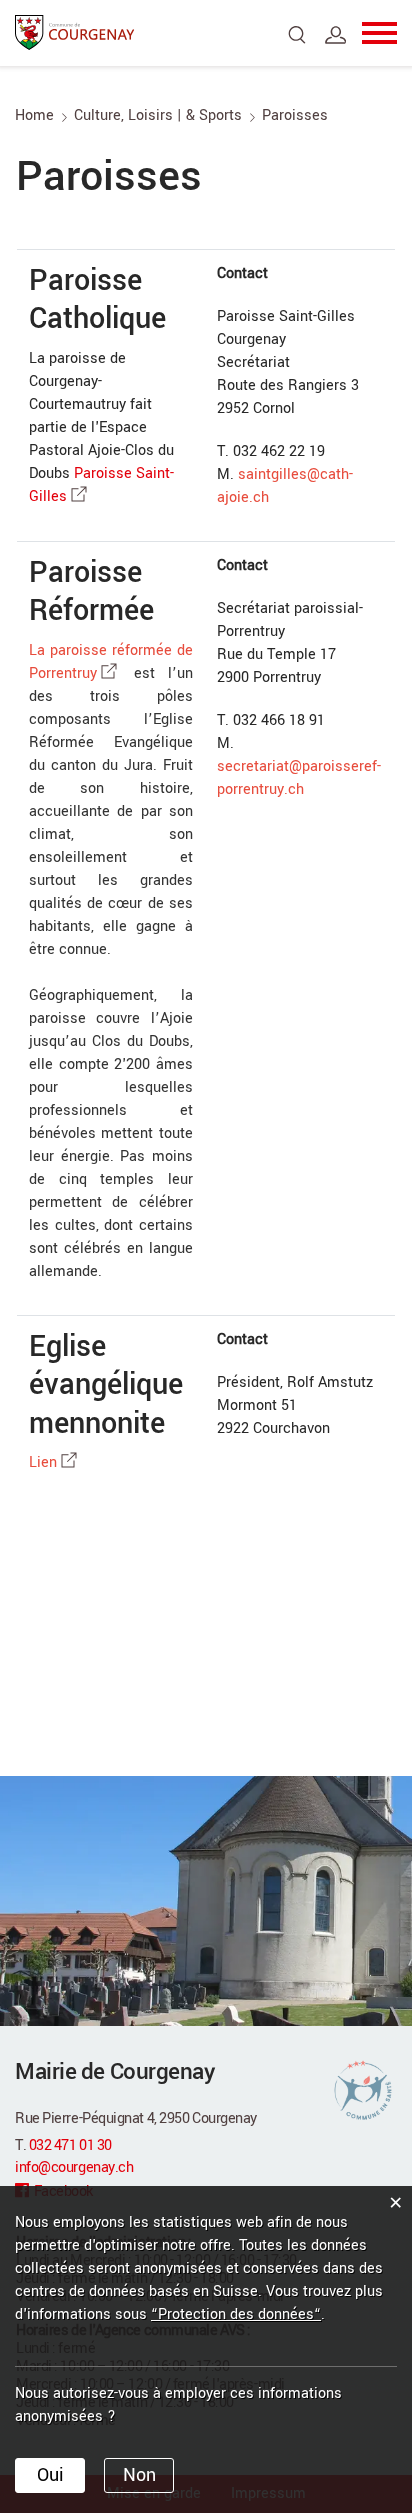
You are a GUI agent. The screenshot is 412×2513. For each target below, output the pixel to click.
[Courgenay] (75, 31)
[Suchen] (297, 35)
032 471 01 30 (70, 2145)
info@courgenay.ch (74, 2167)
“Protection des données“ (236, 2314)
